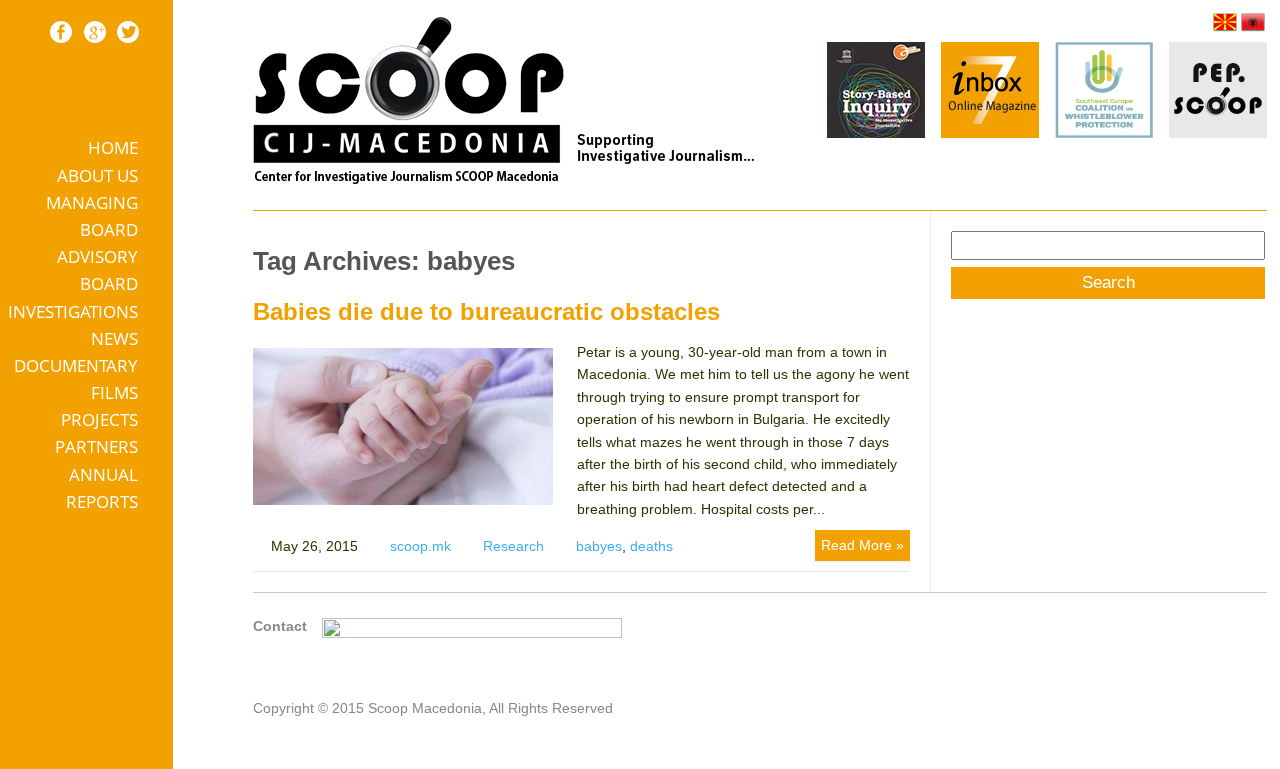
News (114, 338)
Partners (96, 446)
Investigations (73, 311)
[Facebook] (61, 32)
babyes (599, 546)
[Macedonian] (1225, 22)
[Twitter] (128, 32)
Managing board (92, 216)
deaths (651, 546)
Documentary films (76, 379)
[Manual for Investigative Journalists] (876, 93)
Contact (280, 626)
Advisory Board (97, 270)
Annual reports (102, 488)
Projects (99, 419)
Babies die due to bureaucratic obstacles (486, 311)
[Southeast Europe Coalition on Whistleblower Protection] (1104, 93)
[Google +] (95, 32)
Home (113, 147)
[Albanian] (1253, 22)
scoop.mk (420, 546)
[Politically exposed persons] (1218, 133)
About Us (97, 175)
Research (513, 546)
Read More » (862, 545)
